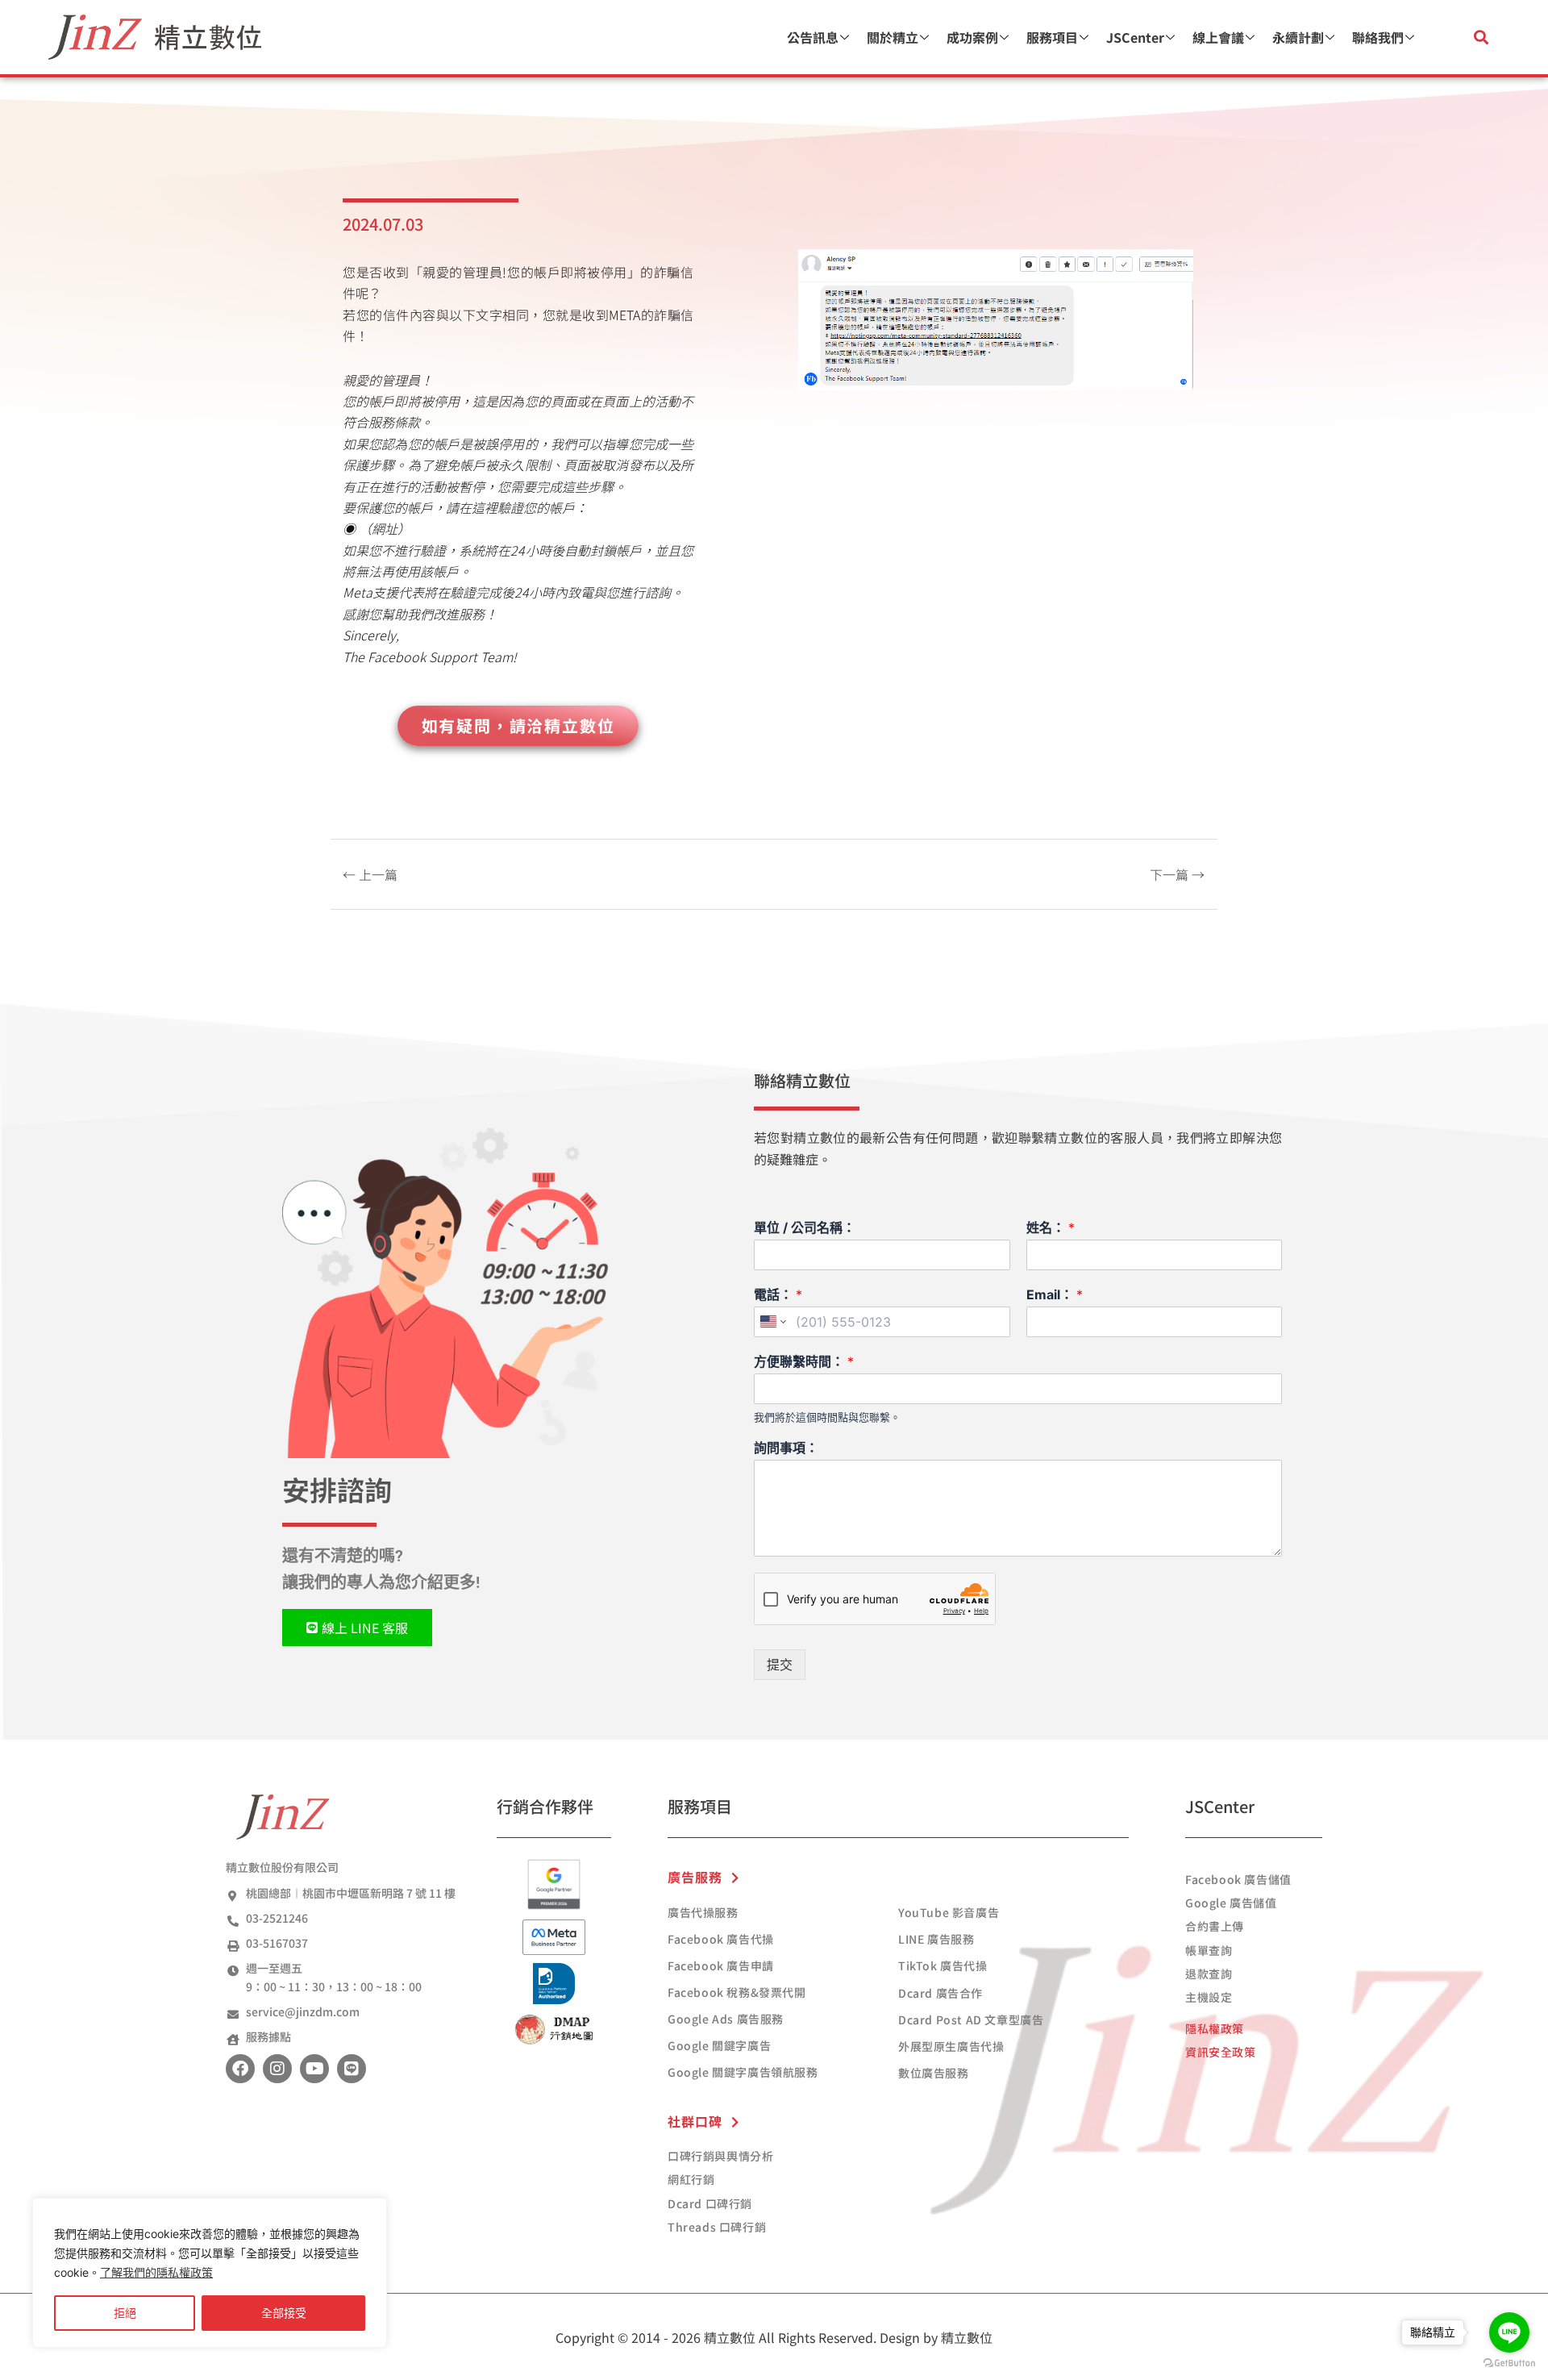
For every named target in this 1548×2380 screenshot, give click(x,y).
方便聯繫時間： (804, 1361)
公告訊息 (813, 37)
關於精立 (893, 37)
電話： (778, 1294)
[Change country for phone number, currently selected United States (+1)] (772, 1322)
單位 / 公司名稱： (805, 1228)
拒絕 (125, 2313)
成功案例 (972, 37)
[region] (210, 2273)
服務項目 (1052, 37)
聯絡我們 (1378, 37)
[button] (1481, 38)
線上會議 (1218, 37)
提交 (780, 1665)
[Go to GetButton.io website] (1509, 2363)
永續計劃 (1298, 37)
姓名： (1051, 1228)
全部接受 (284, 2313)
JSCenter (1135, 37)
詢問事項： (786, 1448)
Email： (1055, 1294)
